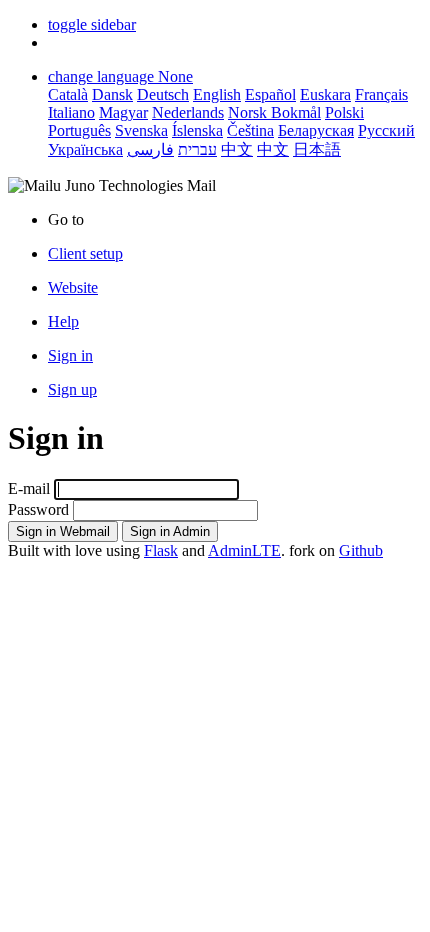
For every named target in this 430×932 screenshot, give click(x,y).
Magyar (123, 112)
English (217, 94)
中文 (237, 149)
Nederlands (188, 112)
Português (79, 130)
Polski (344, 112)
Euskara (325, 94)
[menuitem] (235, 288)
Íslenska (197, 130)
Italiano (71, 112)
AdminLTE (244, 550)
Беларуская (316, 130)
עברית (197, 149)
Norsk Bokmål (274, 112)
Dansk (112, 94)
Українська (85, 149)
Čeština (250, 130)
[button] (92, 24)
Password (38, 509)
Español (270, 94)
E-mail (29, 488)
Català (68, 94)
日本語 (317, 149)
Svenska (141, 130)
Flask (161, 550)
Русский (386, 130)
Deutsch (163, 94)
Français (381, 94)
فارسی (150, 149)
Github (361, 550)
